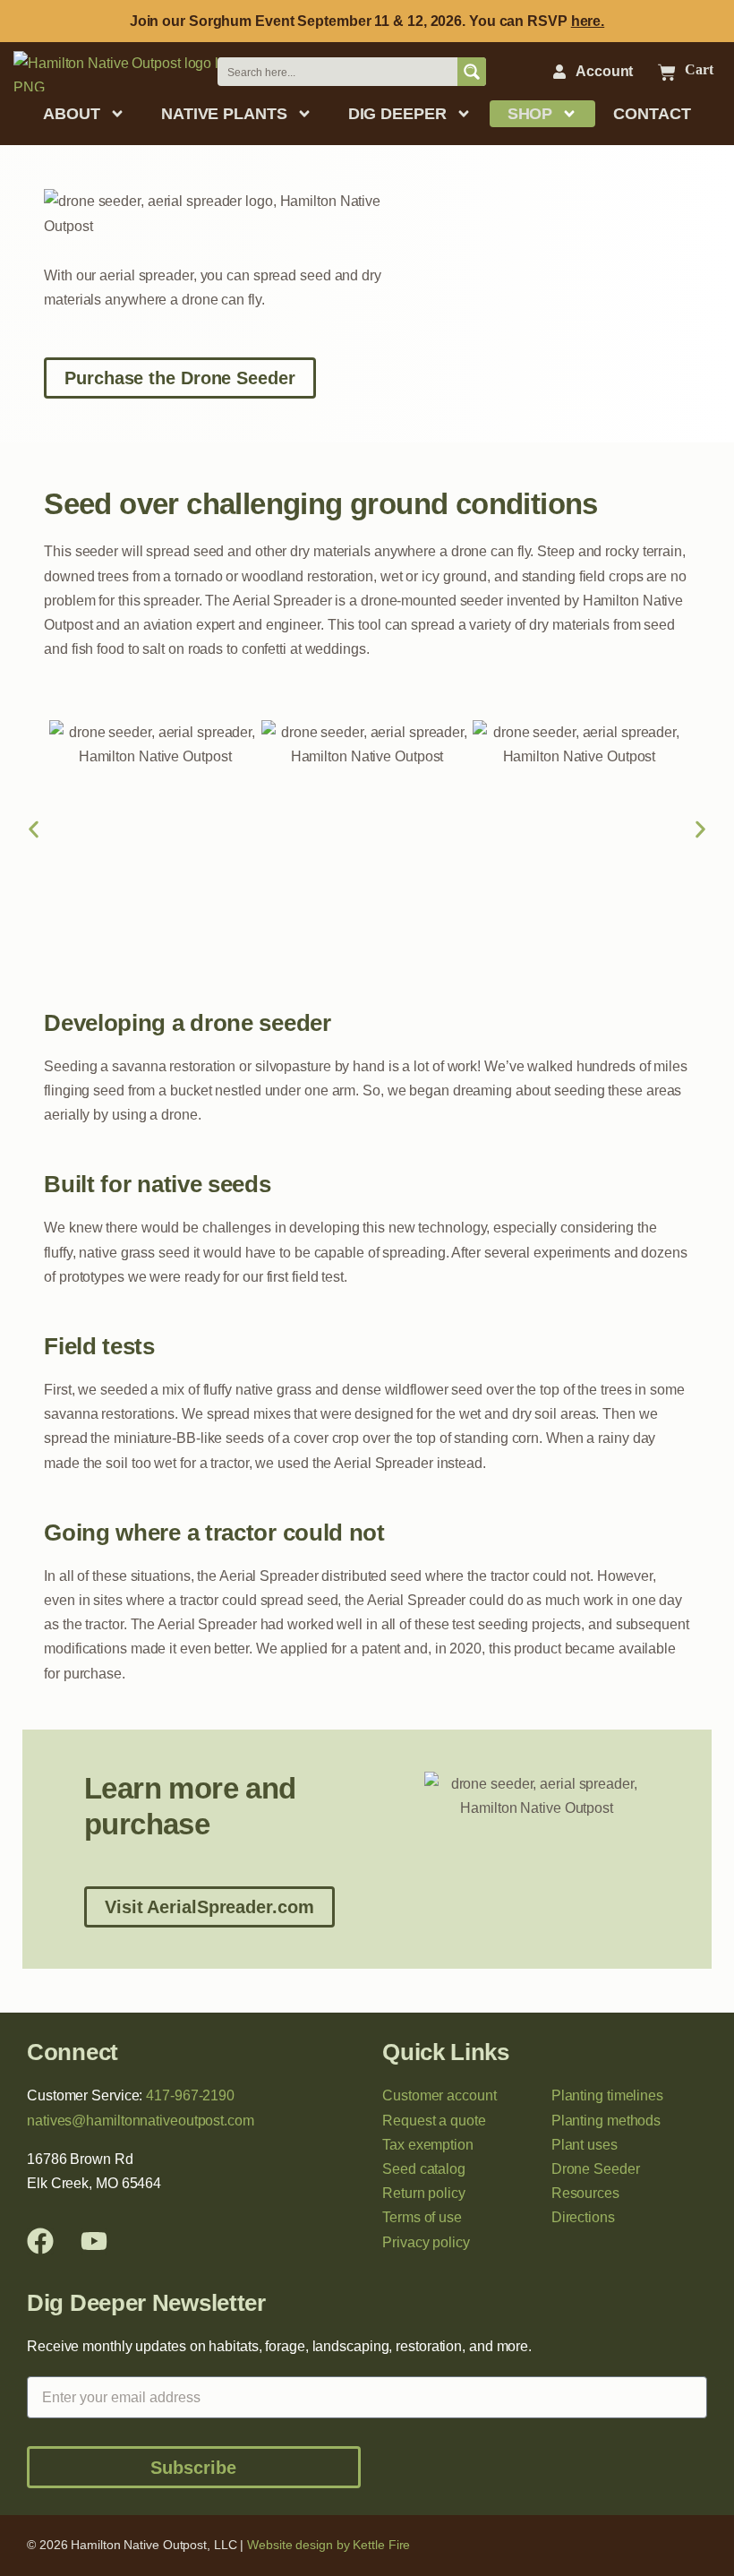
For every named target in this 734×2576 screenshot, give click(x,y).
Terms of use (422, 2217)
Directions (583, 2217)
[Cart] (667, 73)
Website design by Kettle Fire (329, 2545)
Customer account (439, 2095)
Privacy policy (426, 2242)
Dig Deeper (397, 114)
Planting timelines (607, 2095)
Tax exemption (428, 2145)
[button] (34, 830)
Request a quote (434, 2121)
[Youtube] (94, 2241)
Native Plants (224, 114)
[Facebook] (40, 2241)
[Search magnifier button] (472, 72)
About (72, 114)
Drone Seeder (596, 2169)
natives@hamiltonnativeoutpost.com (141, 2121)
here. (588, 21)
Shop (530, 114)
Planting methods (606, 2121)
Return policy (424, 2193)
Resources (585, 2193)
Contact (652, 114)
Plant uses (585, 2145)
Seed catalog (424, 2169)
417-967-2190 (190, 2095)
